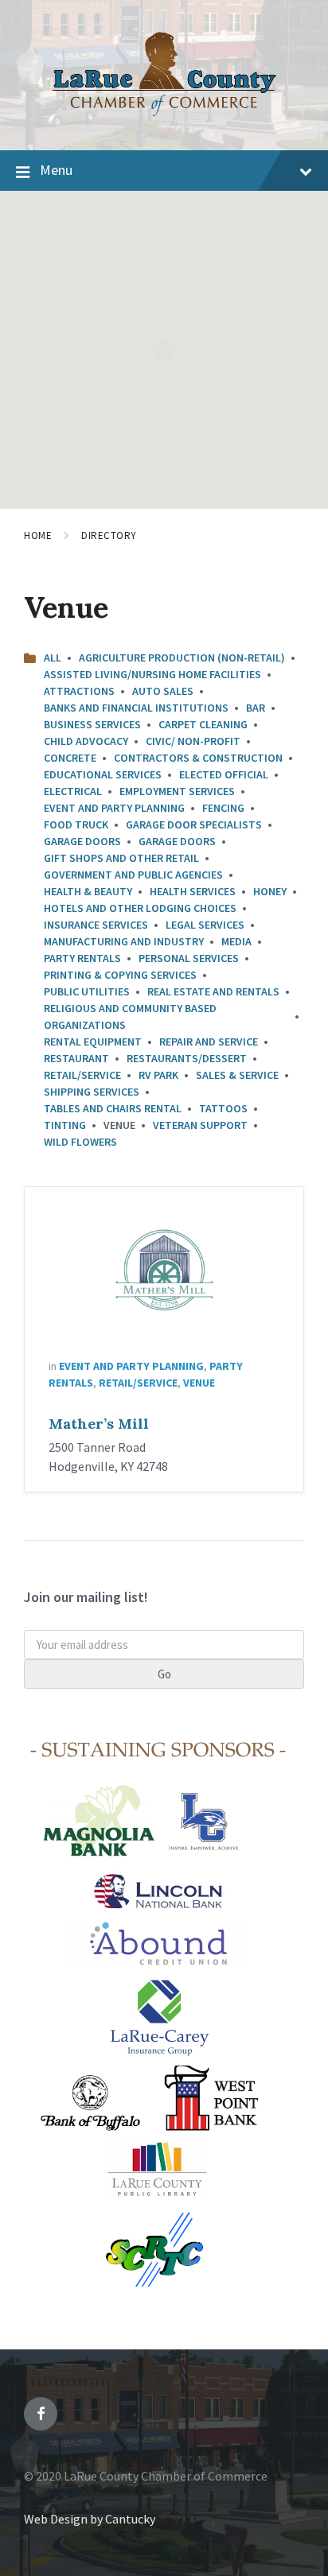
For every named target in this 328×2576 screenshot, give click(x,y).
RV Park (158, 1075)
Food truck (76, 824)
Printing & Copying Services (120, 975)
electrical (73, 791)
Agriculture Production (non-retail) (182, 658)
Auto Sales (163, 691)
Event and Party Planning (114, 808)
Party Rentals (82, 958)
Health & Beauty (88, 891)
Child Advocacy (86, 741)
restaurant (76, 1058)
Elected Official (224, 774)
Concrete (70, 758)
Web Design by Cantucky (90, 2519)
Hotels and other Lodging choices (140, 908)
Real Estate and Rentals (213, 991)
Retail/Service (82, 1075)
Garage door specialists (194, 824)
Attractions (79, 691)
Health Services (193, 891)
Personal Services (189, 958)
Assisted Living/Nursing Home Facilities (152, 674)
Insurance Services (96, 925)
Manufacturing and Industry (124, 941)
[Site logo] (164, 119)
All (53, 658)
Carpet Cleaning (203, 724)
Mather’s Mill (99, 1424)
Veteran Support (200, 1125)
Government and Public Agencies (133, 875)
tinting (65, 1125)
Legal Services (205, 925)
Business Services (92, 724)
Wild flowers (80, 1142)
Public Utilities (87, 991)
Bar (256, 708)
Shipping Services (92, 1092)
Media (236, 941)
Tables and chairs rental (113, 1108)
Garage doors (82, 841)
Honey (270, 891)
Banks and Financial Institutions (136, 708)
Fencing (223, 808)
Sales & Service (237, 1075)
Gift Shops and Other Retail (121, 858)
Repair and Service (209, 1042)
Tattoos (223, 1108)
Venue (199, 1383)
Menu (56, 170)
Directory (109, 535)
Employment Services (177, 791)
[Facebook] (41, 2414)
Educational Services (103, 774)
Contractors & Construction (198, 758)
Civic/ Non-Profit (193, 741)
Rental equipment (93, 1042)
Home (38, 535)
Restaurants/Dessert (187, 1058)
